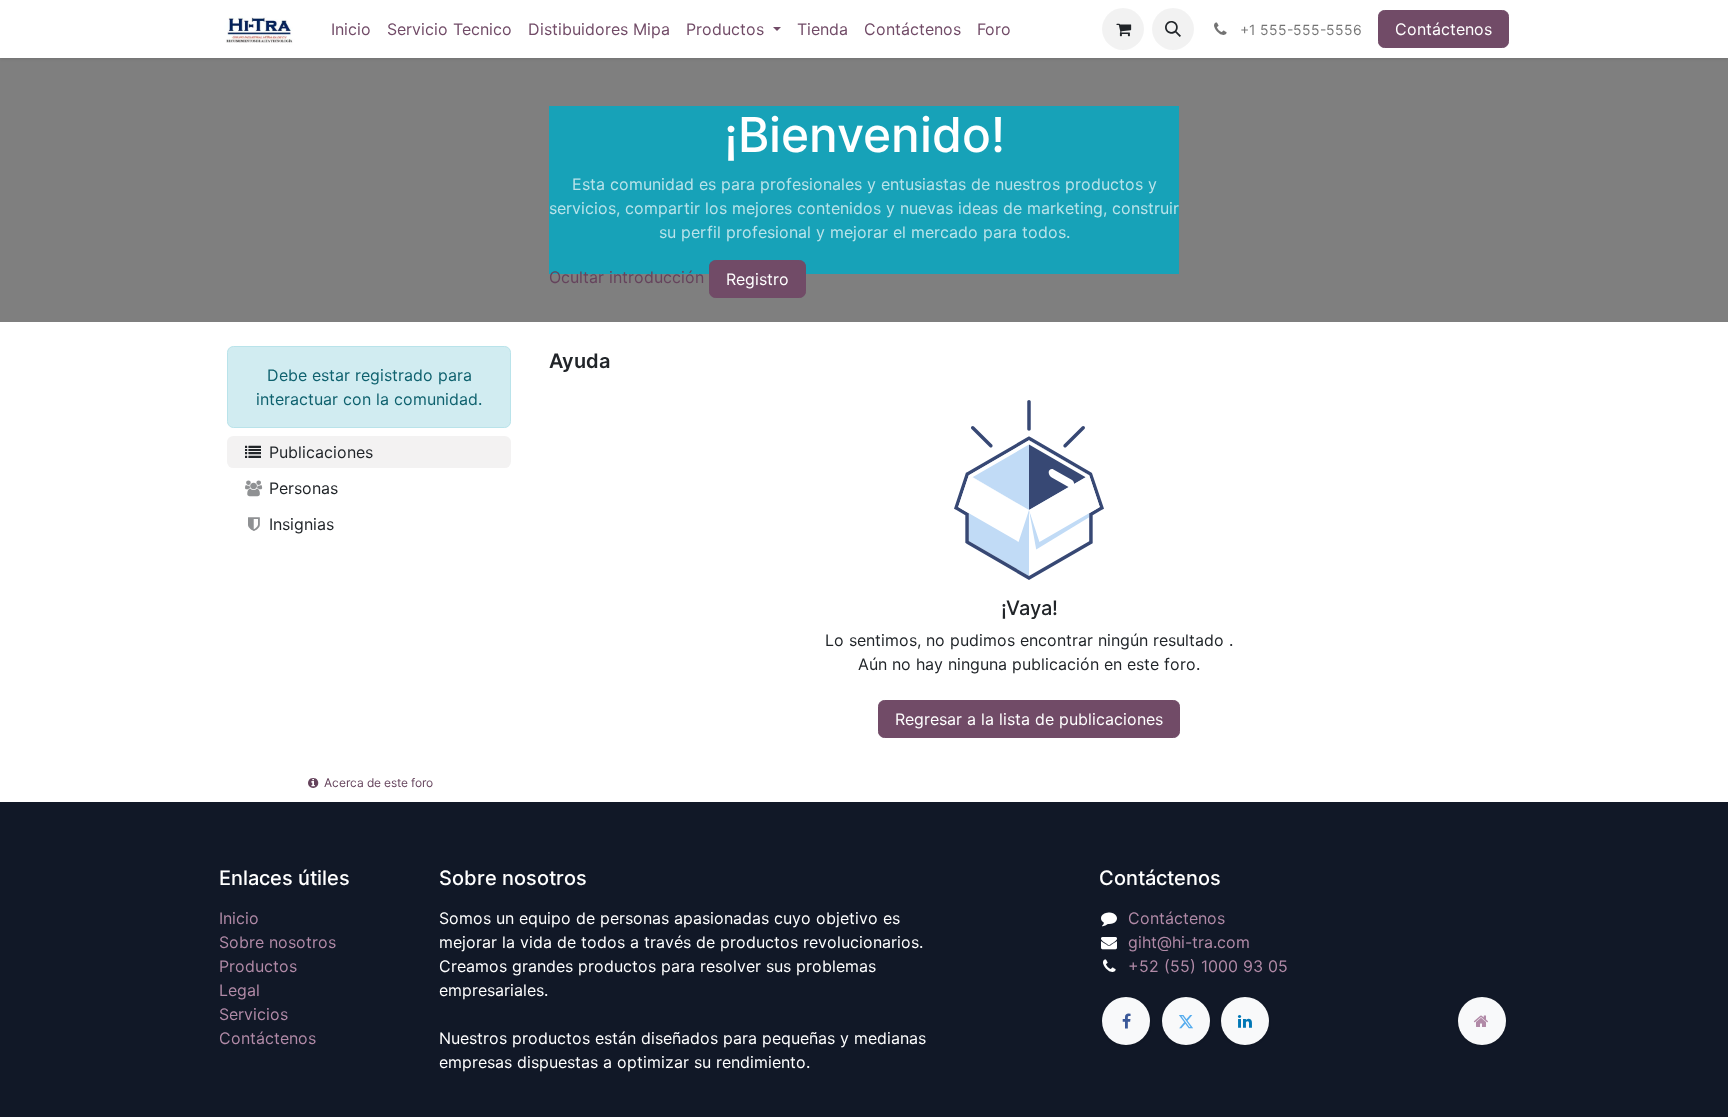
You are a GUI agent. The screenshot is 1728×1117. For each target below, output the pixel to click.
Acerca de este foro (377, 782)
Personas (301, 488)
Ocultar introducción (626, 277)
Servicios (253, 1014)
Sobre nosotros (277, 942)
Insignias (299, 524)
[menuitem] (351, 29)
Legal (239, 990)
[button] (1173, 29)
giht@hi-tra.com (1189, 942)
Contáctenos (1443, 29)
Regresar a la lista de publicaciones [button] (1029, 719)
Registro (757, 279)
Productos (258, 966)
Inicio (239, 918)
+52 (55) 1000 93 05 (1208, 966)
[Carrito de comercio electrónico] (1123, 29)
